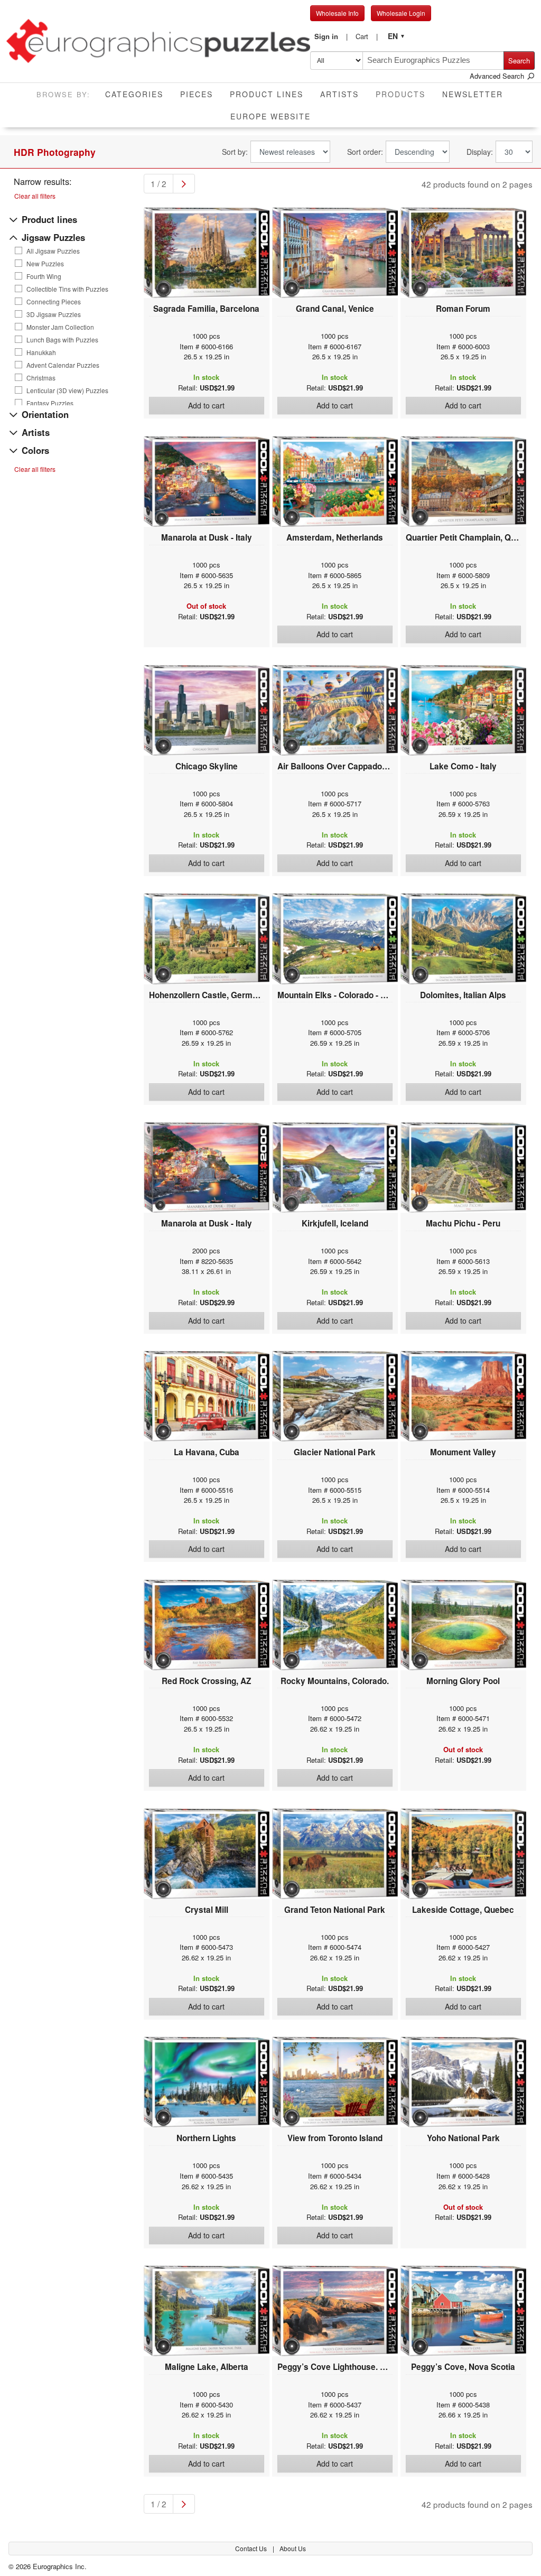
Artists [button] (339, 94)
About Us (293, 2548)
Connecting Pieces (54, 302)
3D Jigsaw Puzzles (54, 314)
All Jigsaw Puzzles (53, 251)
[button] (331, 36)
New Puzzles (45, 264)
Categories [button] (134, 94)
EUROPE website (270, 116)
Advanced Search (498, 76)
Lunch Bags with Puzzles (62, 340)
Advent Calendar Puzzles (63, 365)
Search (519, 61)
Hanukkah (41, 352)
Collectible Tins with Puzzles (67, 289)
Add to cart (206, 405)
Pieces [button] (197, 94)
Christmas (41, 378)
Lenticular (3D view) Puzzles (67, 390)
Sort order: (365, 152)
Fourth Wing (44, 276)
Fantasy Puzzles (50, 403)
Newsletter (473, 94)
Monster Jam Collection (60, 327)
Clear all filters (35, 196)
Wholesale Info (337, 13)
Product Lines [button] (267, 94)
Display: (480, 152)
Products (405, 94)
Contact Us (252, 2548)
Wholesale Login (401, 13)
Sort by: (235, 152)
